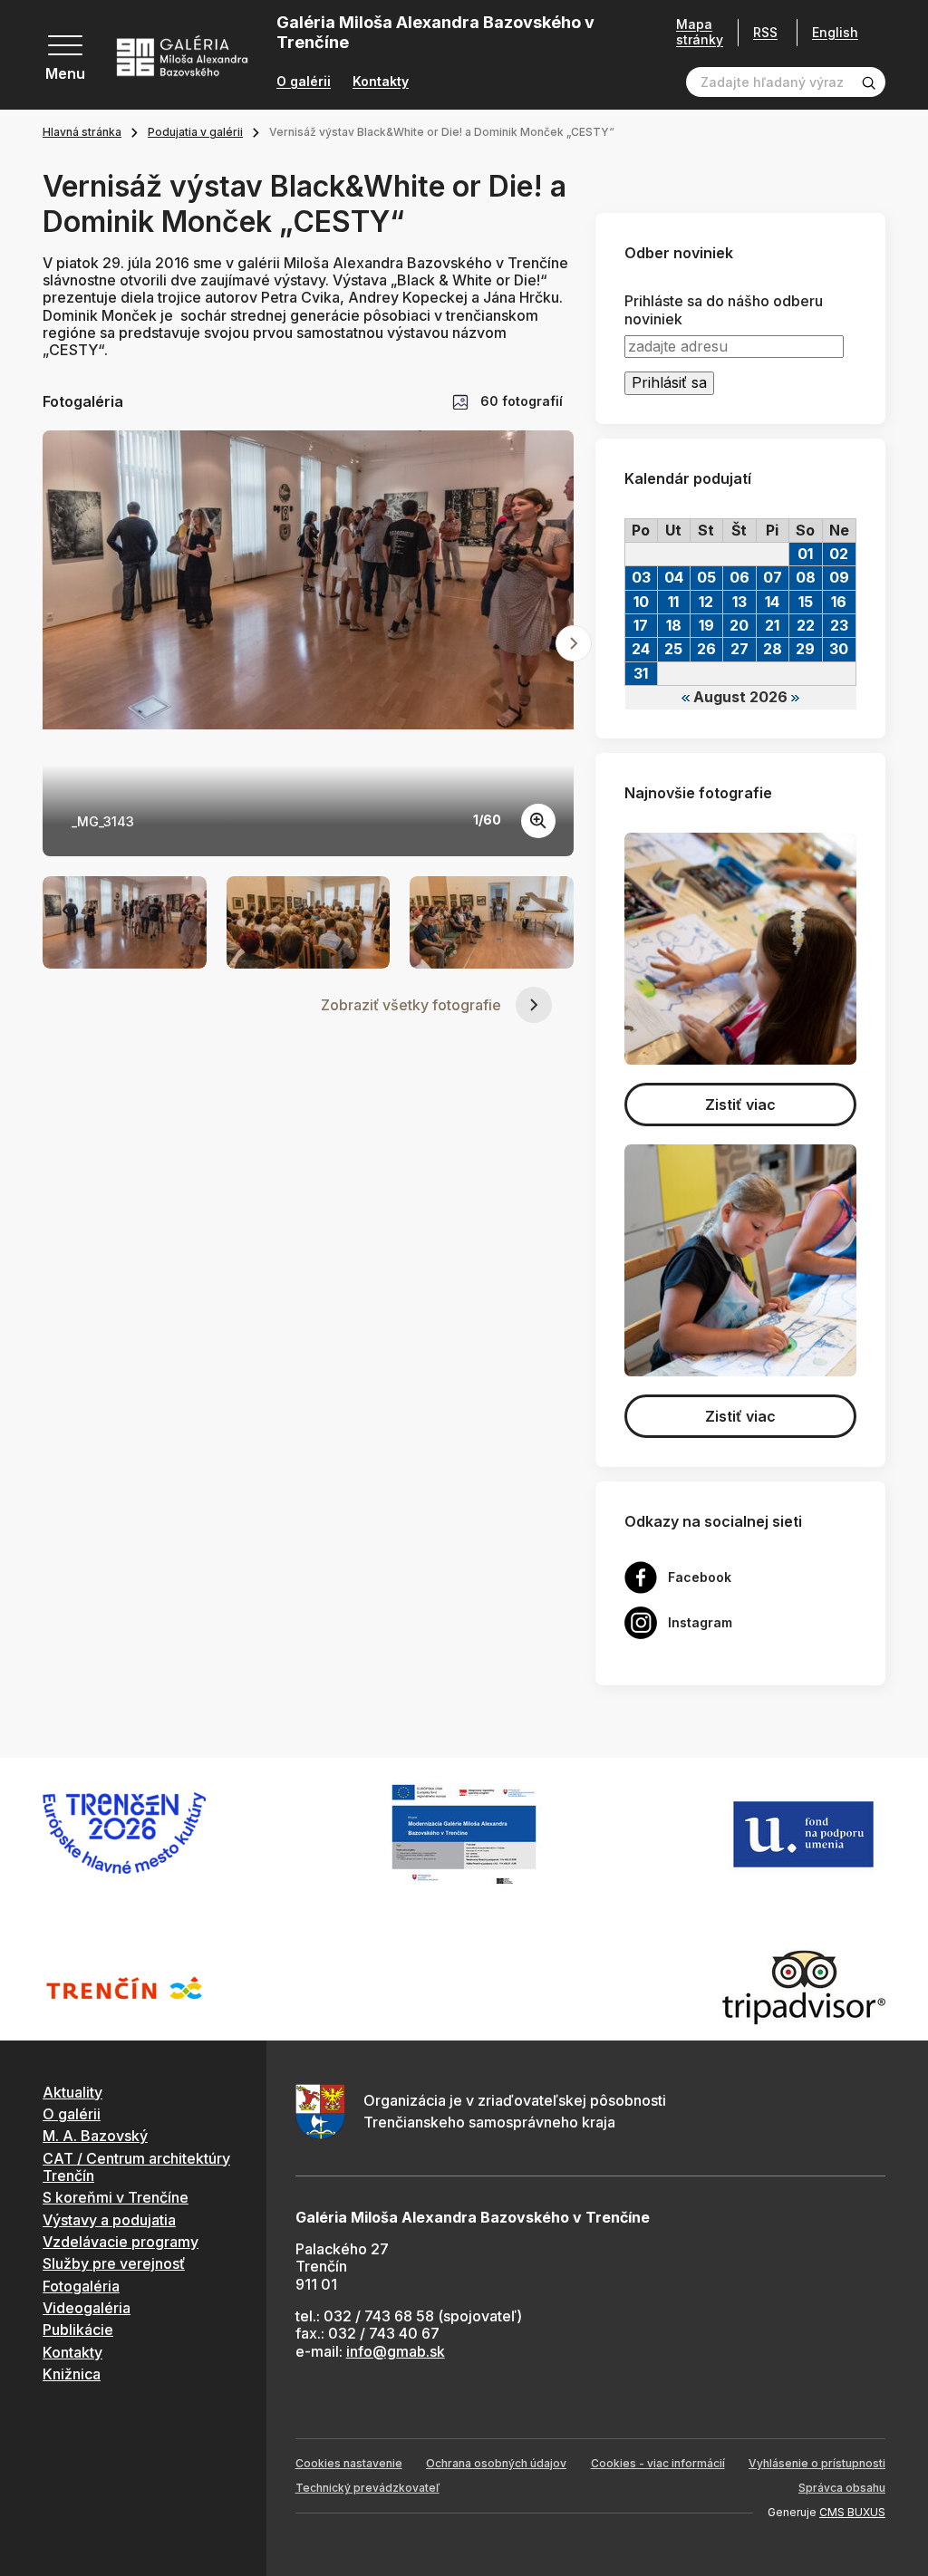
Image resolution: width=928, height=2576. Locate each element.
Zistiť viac (740, 1105)
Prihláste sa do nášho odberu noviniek (724, 310)
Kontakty (381, 82)
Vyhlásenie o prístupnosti (817, 2463)
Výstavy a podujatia (109, 2220)
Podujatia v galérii (195, 132)
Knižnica (72, 2374)
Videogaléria (87, 2308)
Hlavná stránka (82, 132)
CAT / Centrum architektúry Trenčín (136, 2167)
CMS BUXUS (852, 2512)
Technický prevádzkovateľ (367, 2488)
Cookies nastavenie (349, 2463)
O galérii (304, 82)
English (835, 33)
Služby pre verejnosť (114, 2263)
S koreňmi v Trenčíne (116, 2197)
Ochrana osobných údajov (496, 2463)
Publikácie (78, 2330)
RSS (765, 32)
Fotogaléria (81, 2286)
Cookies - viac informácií (658, 2463)
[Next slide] (574, 643)
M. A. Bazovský (95, 2136)
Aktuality (72, 2092)
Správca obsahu (842, 2488)
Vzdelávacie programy (121, 2242)
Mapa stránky (700, 32)
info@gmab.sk (396, 2351)
